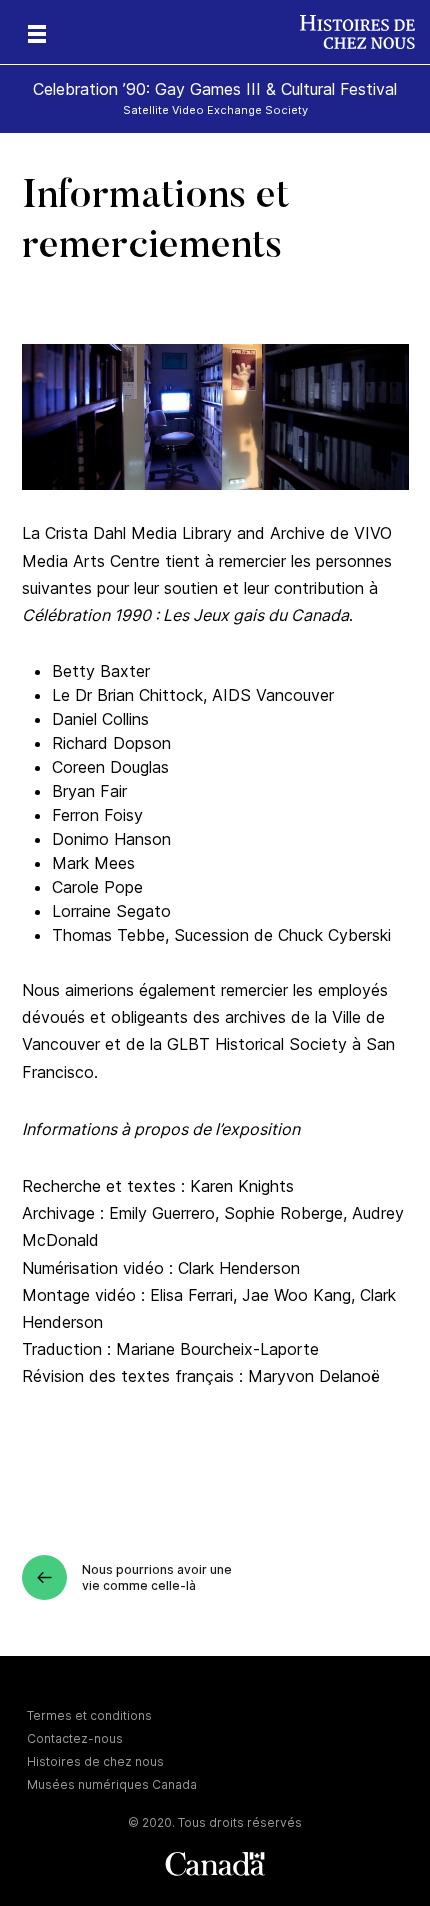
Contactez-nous (75, 1738)
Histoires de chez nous (95, 1761)
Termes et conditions (89, 1715)
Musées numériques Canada (112, 1784)
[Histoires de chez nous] (365, 32)
